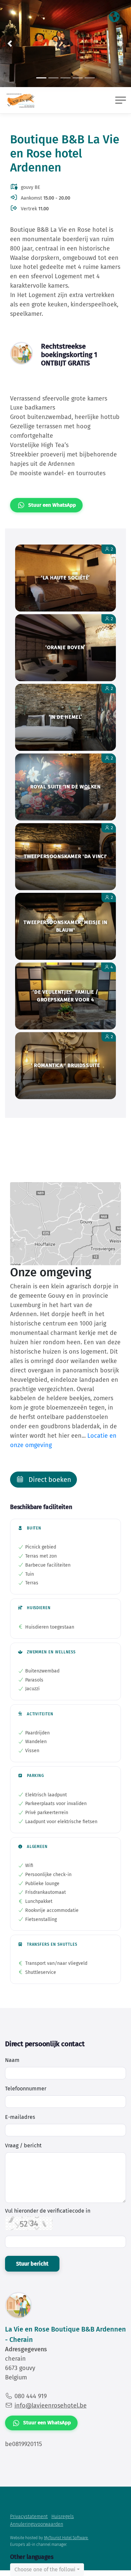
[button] (10, 44)
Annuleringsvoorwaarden (37, 2524)
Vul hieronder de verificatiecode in (48, 2211)
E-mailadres (20, 2117)
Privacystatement (29, 2517)
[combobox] (47, 2570)
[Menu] (121, 100)
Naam (12, 2060)
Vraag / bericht (23, 2145)
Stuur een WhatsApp (52, 505)
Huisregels (63, 2517)
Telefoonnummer (26, 2089)
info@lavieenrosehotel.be (51, 2406)
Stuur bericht (32, 2264)
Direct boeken (49, 1480)
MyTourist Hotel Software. (66, 2538)
